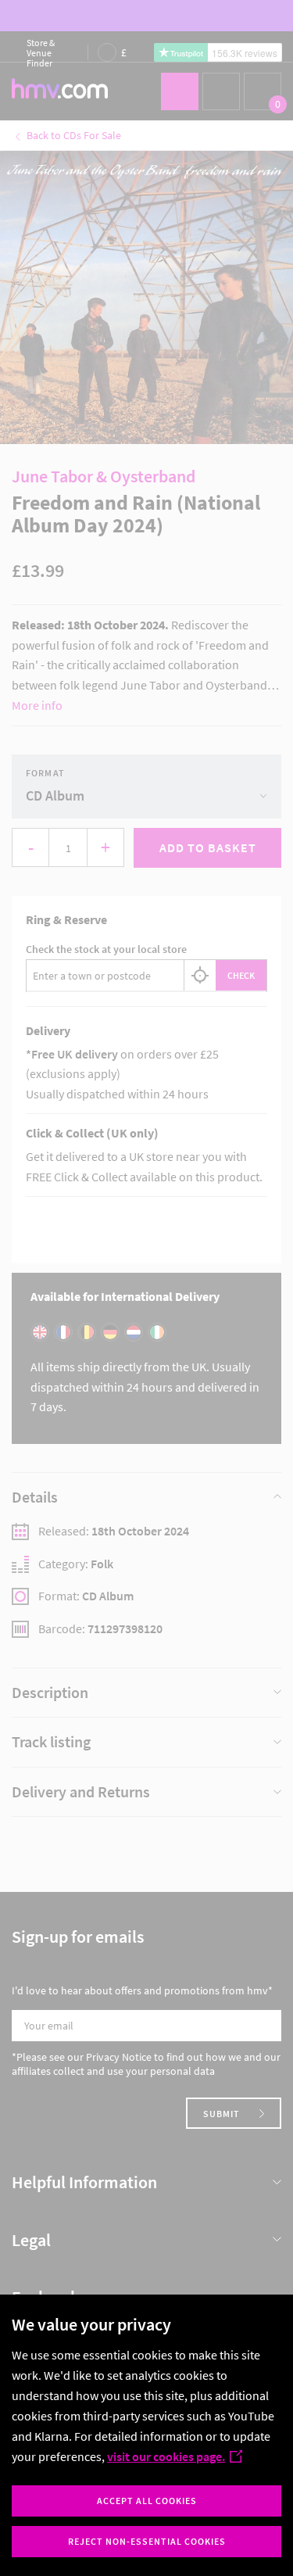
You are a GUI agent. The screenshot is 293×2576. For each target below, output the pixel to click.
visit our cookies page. (166, 2456)
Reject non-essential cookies (147, 2541)
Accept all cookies (147, 2501)
